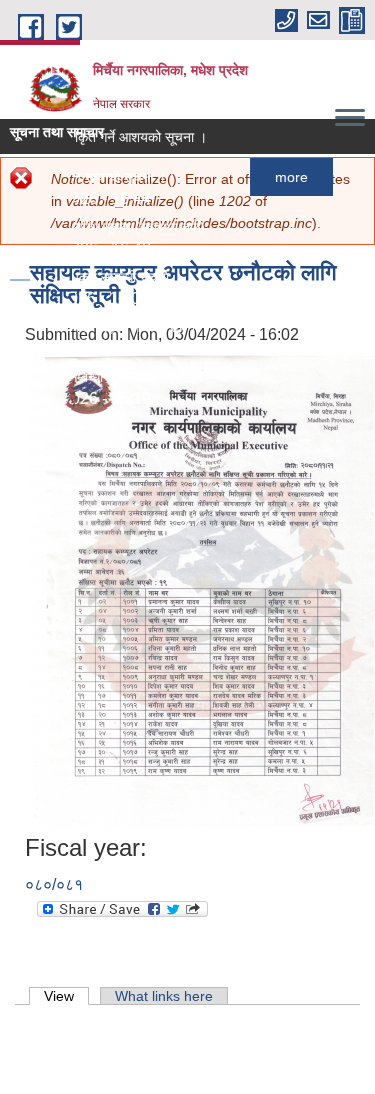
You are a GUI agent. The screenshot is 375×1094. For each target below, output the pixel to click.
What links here (164, 996)
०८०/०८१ (54, 884)
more (282, 177)
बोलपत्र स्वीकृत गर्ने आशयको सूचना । (103, 137)
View (66, 996)
